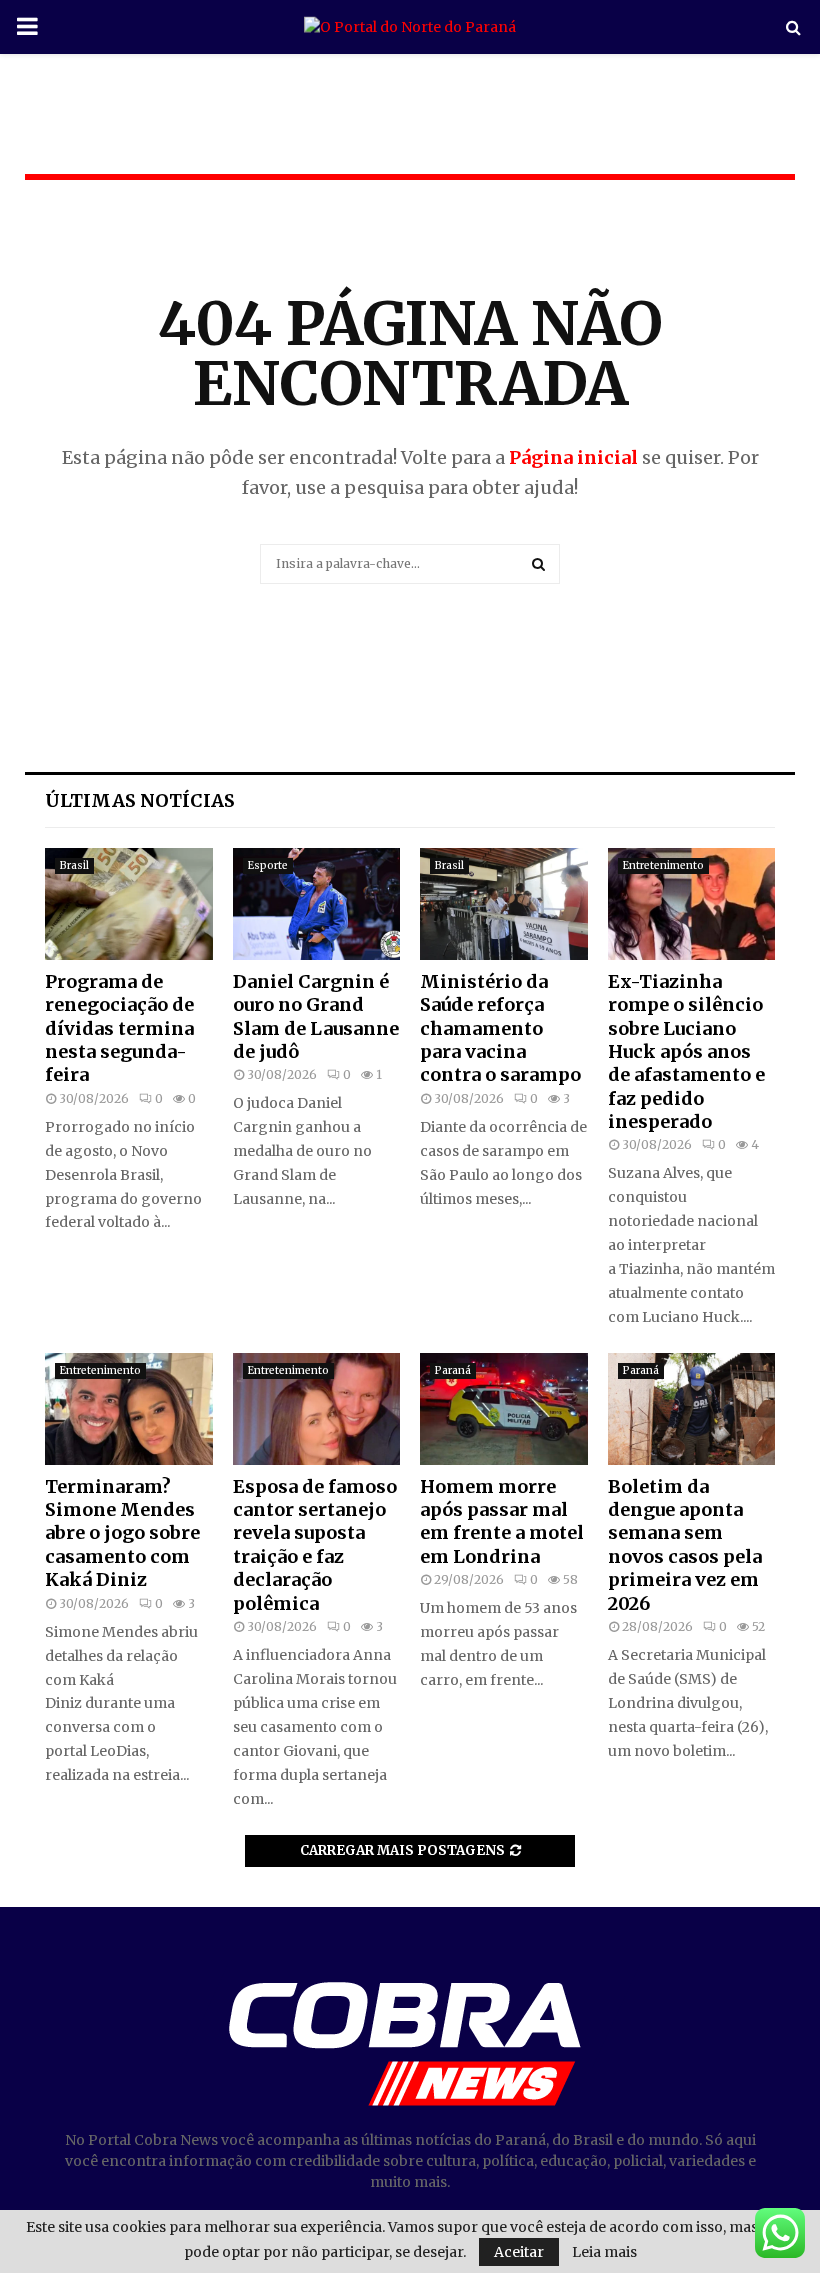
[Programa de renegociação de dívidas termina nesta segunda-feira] (129, 904)
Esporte (268, 865)
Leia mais (604, 2252)
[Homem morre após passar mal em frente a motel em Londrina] (504, 1409)
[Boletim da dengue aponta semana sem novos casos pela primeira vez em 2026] (692, 1409)
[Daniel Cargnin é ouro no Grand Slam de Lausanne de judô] (317, 904)
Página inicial (573, 457)
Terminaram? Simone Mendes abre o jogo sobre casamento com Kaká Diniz (122, 1533)
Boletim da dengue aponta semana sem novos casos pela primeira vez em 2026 (685, 1545)
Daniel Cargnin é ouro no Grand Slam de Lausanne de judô (316, 1016)
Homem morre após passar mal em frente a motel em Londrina (502, 1521)
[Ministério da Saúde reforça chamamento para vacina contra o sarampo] (504, 904)
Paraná (453, 1370)
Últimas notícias (140, 800)
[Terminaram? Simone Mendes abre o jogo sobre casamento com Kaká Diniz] (129, 1409)
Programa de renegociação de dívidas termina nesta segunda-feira (119, 1028)
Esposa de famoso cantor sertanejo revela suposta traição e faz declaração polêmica (315, 1545)
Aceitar (519, 2252)
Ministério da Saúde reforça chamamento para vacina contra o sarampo (500, 1028)
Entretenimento (663, 865)
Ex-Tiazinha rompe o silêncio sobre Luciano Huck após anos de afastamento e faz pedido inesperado (686, 1051)
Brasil (74, 865)
